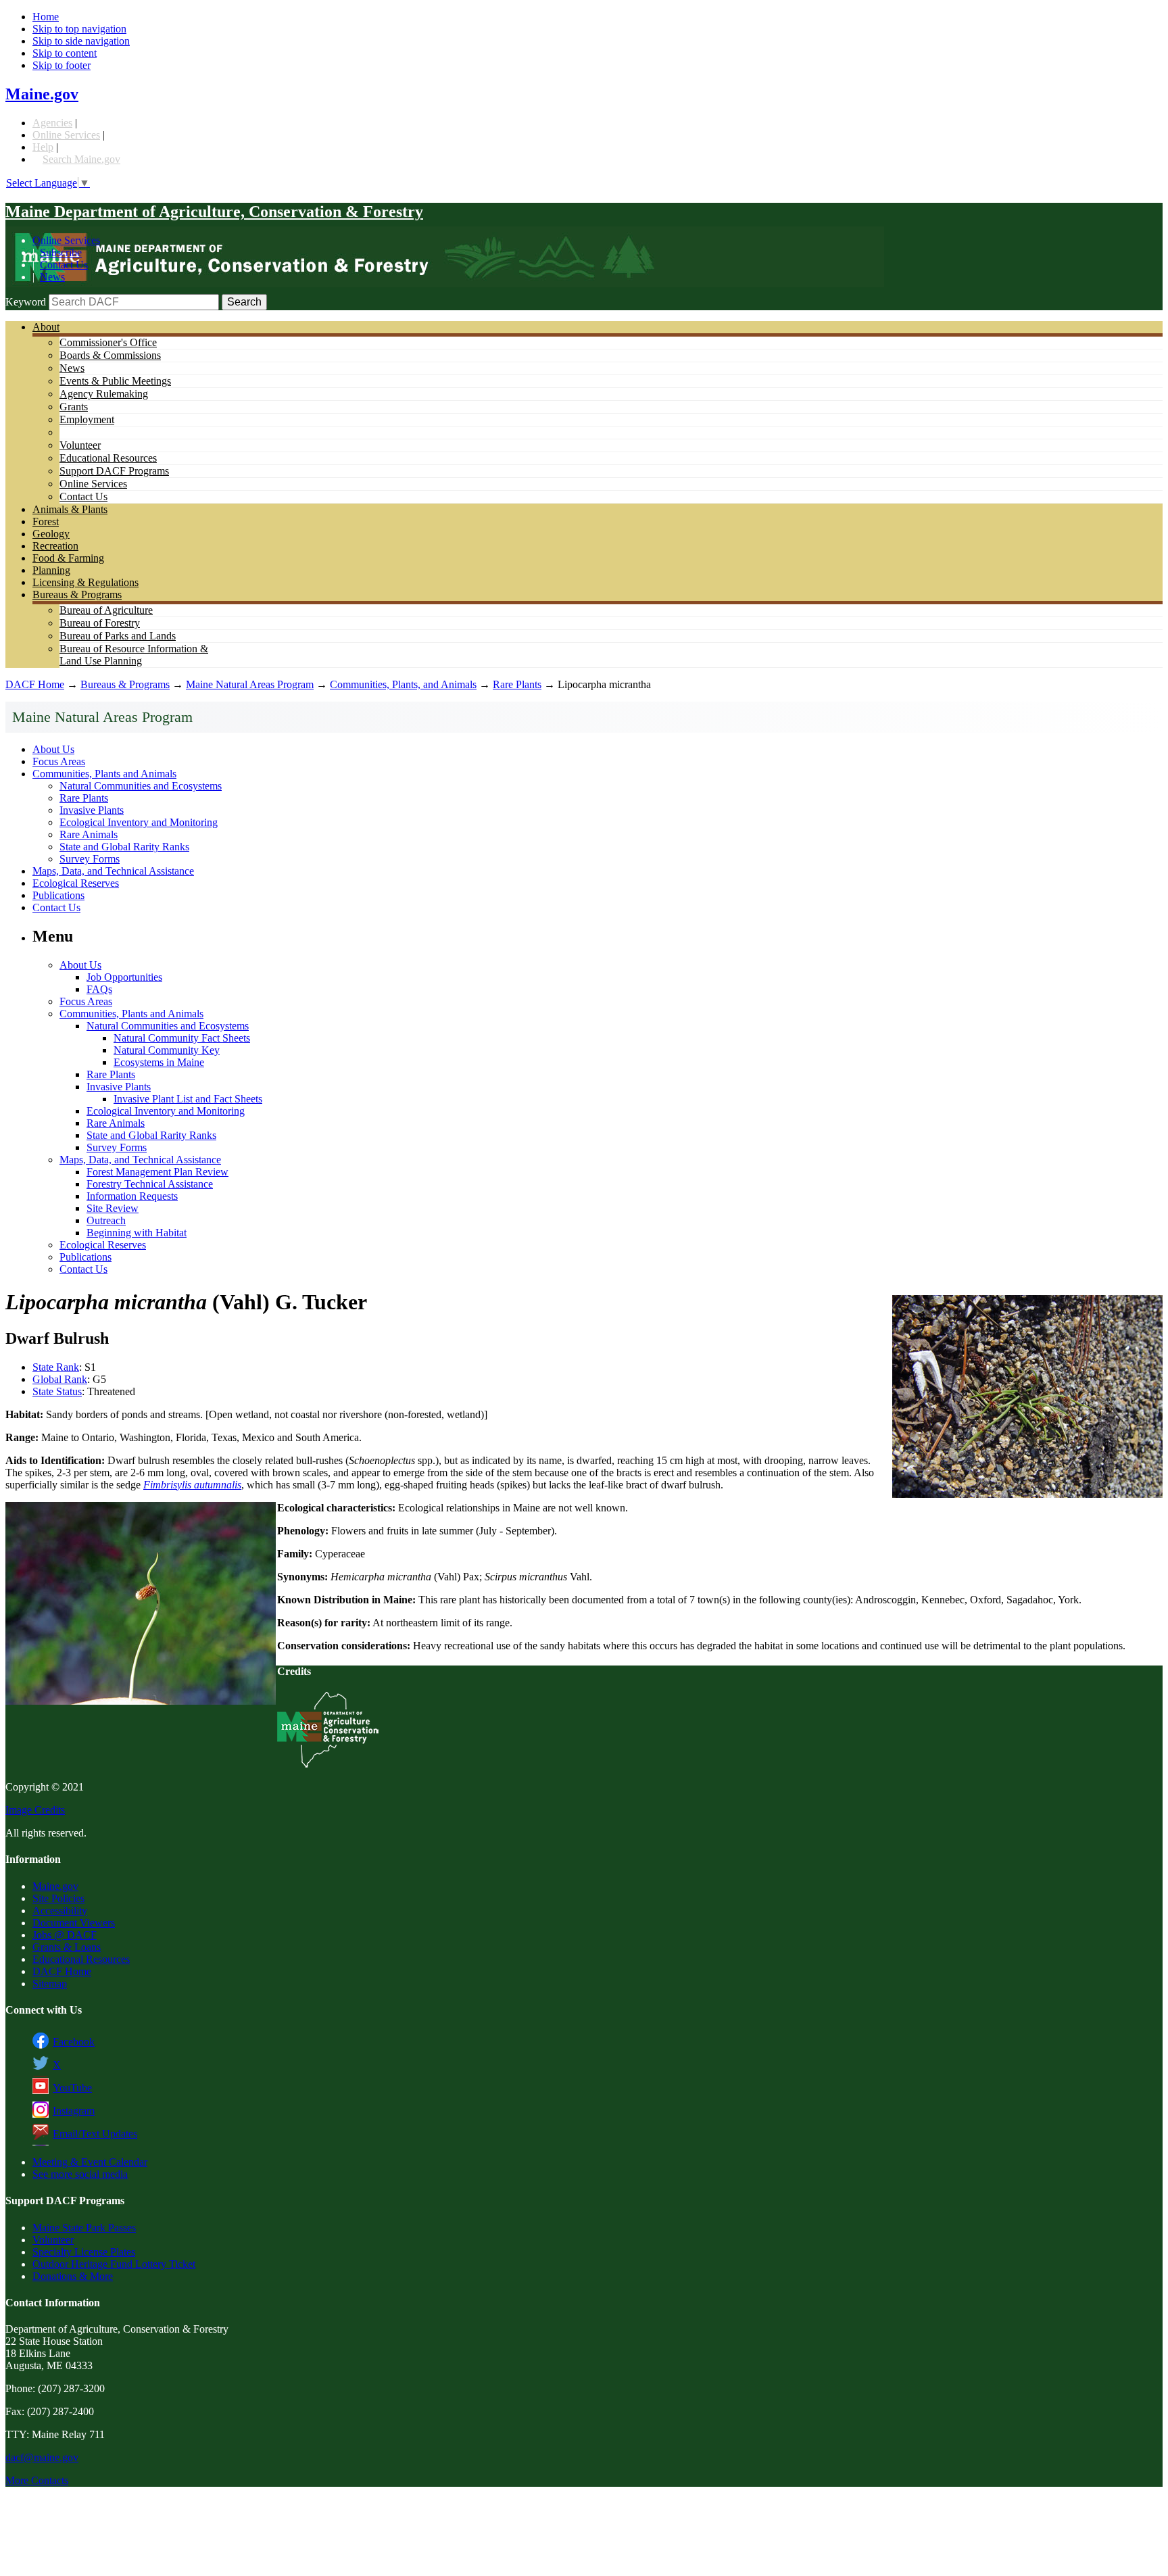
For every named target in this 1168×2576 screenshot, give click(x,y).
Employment (87, 419)
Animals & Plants (70, 509)
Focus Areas (59, 761)
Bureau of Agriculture (106, 610)
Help (43, 147)
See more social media (80, 2174)
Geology (51, 534)
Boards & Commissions (110, 355)
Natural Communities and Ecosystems (141, 786)
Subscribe (61, 252)
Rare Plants (517, 684)
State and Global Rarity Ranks (124, 847)
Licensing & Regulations (86, 582)
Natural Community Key (167, 1050)
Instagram (74, 2111)
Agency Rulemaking (104, 394)
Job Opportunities (124, 977)
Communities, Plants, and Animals (403, 684)
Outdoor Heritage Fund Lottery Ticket (114, 2264)
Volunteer (80, 445)
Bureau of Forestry (100, 623)
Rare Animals (89, 834)
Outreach (106, 1220)
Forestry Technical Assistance (150, 1184)
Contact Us (64, 265)
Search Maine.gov (81, 159)
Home (46, 17)
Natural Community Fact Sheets (182, 1038)
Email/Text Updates (95, 2134)
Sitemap (50, 1984)
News (52, 277)
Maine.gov (42, 94)
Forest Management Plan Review (157, 1172)
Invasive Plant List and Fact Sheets (188, 1099)
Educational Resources (108, 458)
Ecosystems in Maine (159, 1062)
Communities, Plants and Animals (104, 774)
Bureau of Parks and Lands (118, 636)
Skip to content (65, 53)
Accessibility (60, 1911)
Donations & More (73, 2276)
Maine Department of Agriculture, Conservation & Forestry (214, 212)
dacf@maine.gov (42, 2457)
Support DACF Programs (114, 471)
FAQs (99, 989)
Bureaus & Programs (77, 594)
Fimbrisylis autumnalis (192, 1485)
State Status (57, 1391)
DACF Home (35, 684)
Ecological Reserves (76, 883)
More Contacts (37, 2480)
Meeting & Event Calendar (90, 2162)
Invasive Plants (92, 810)
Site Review (113, 1208)
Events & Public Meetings (115, 381)
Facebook (74, 2042)
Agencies (52, 123)
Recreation (55, 546)
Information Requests (132, 1196)
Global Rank (60, 1379)
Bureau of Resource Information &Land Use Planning (134, 655)
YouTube (72, 2088)
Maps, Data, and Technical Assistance (113, 871)
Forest (46, 521)
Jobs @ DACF (65, 1935)
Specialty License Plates (84, 2252)
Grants (74, 407)
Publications (58, 895)
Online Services (66, 135)
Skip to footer (62, 65)
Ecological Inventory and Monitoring (139, 822)
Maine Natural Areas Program (250, 684)
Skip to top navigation (79, 29)
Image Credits (35, 1810)
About (46, 327)
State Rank (56, 1367)
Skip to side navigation (81, 41)
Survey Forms (90, 859)
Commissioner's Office (108, 342)
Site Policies (58, 1898)
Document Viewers (74, 1923)
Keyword (26, 302)
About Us (53, 749)
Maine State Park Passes (84, 2228)
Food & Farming (68, 558)
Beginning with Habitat (137, 1233)
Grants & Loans (67, 1947)
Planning (51, 570)
